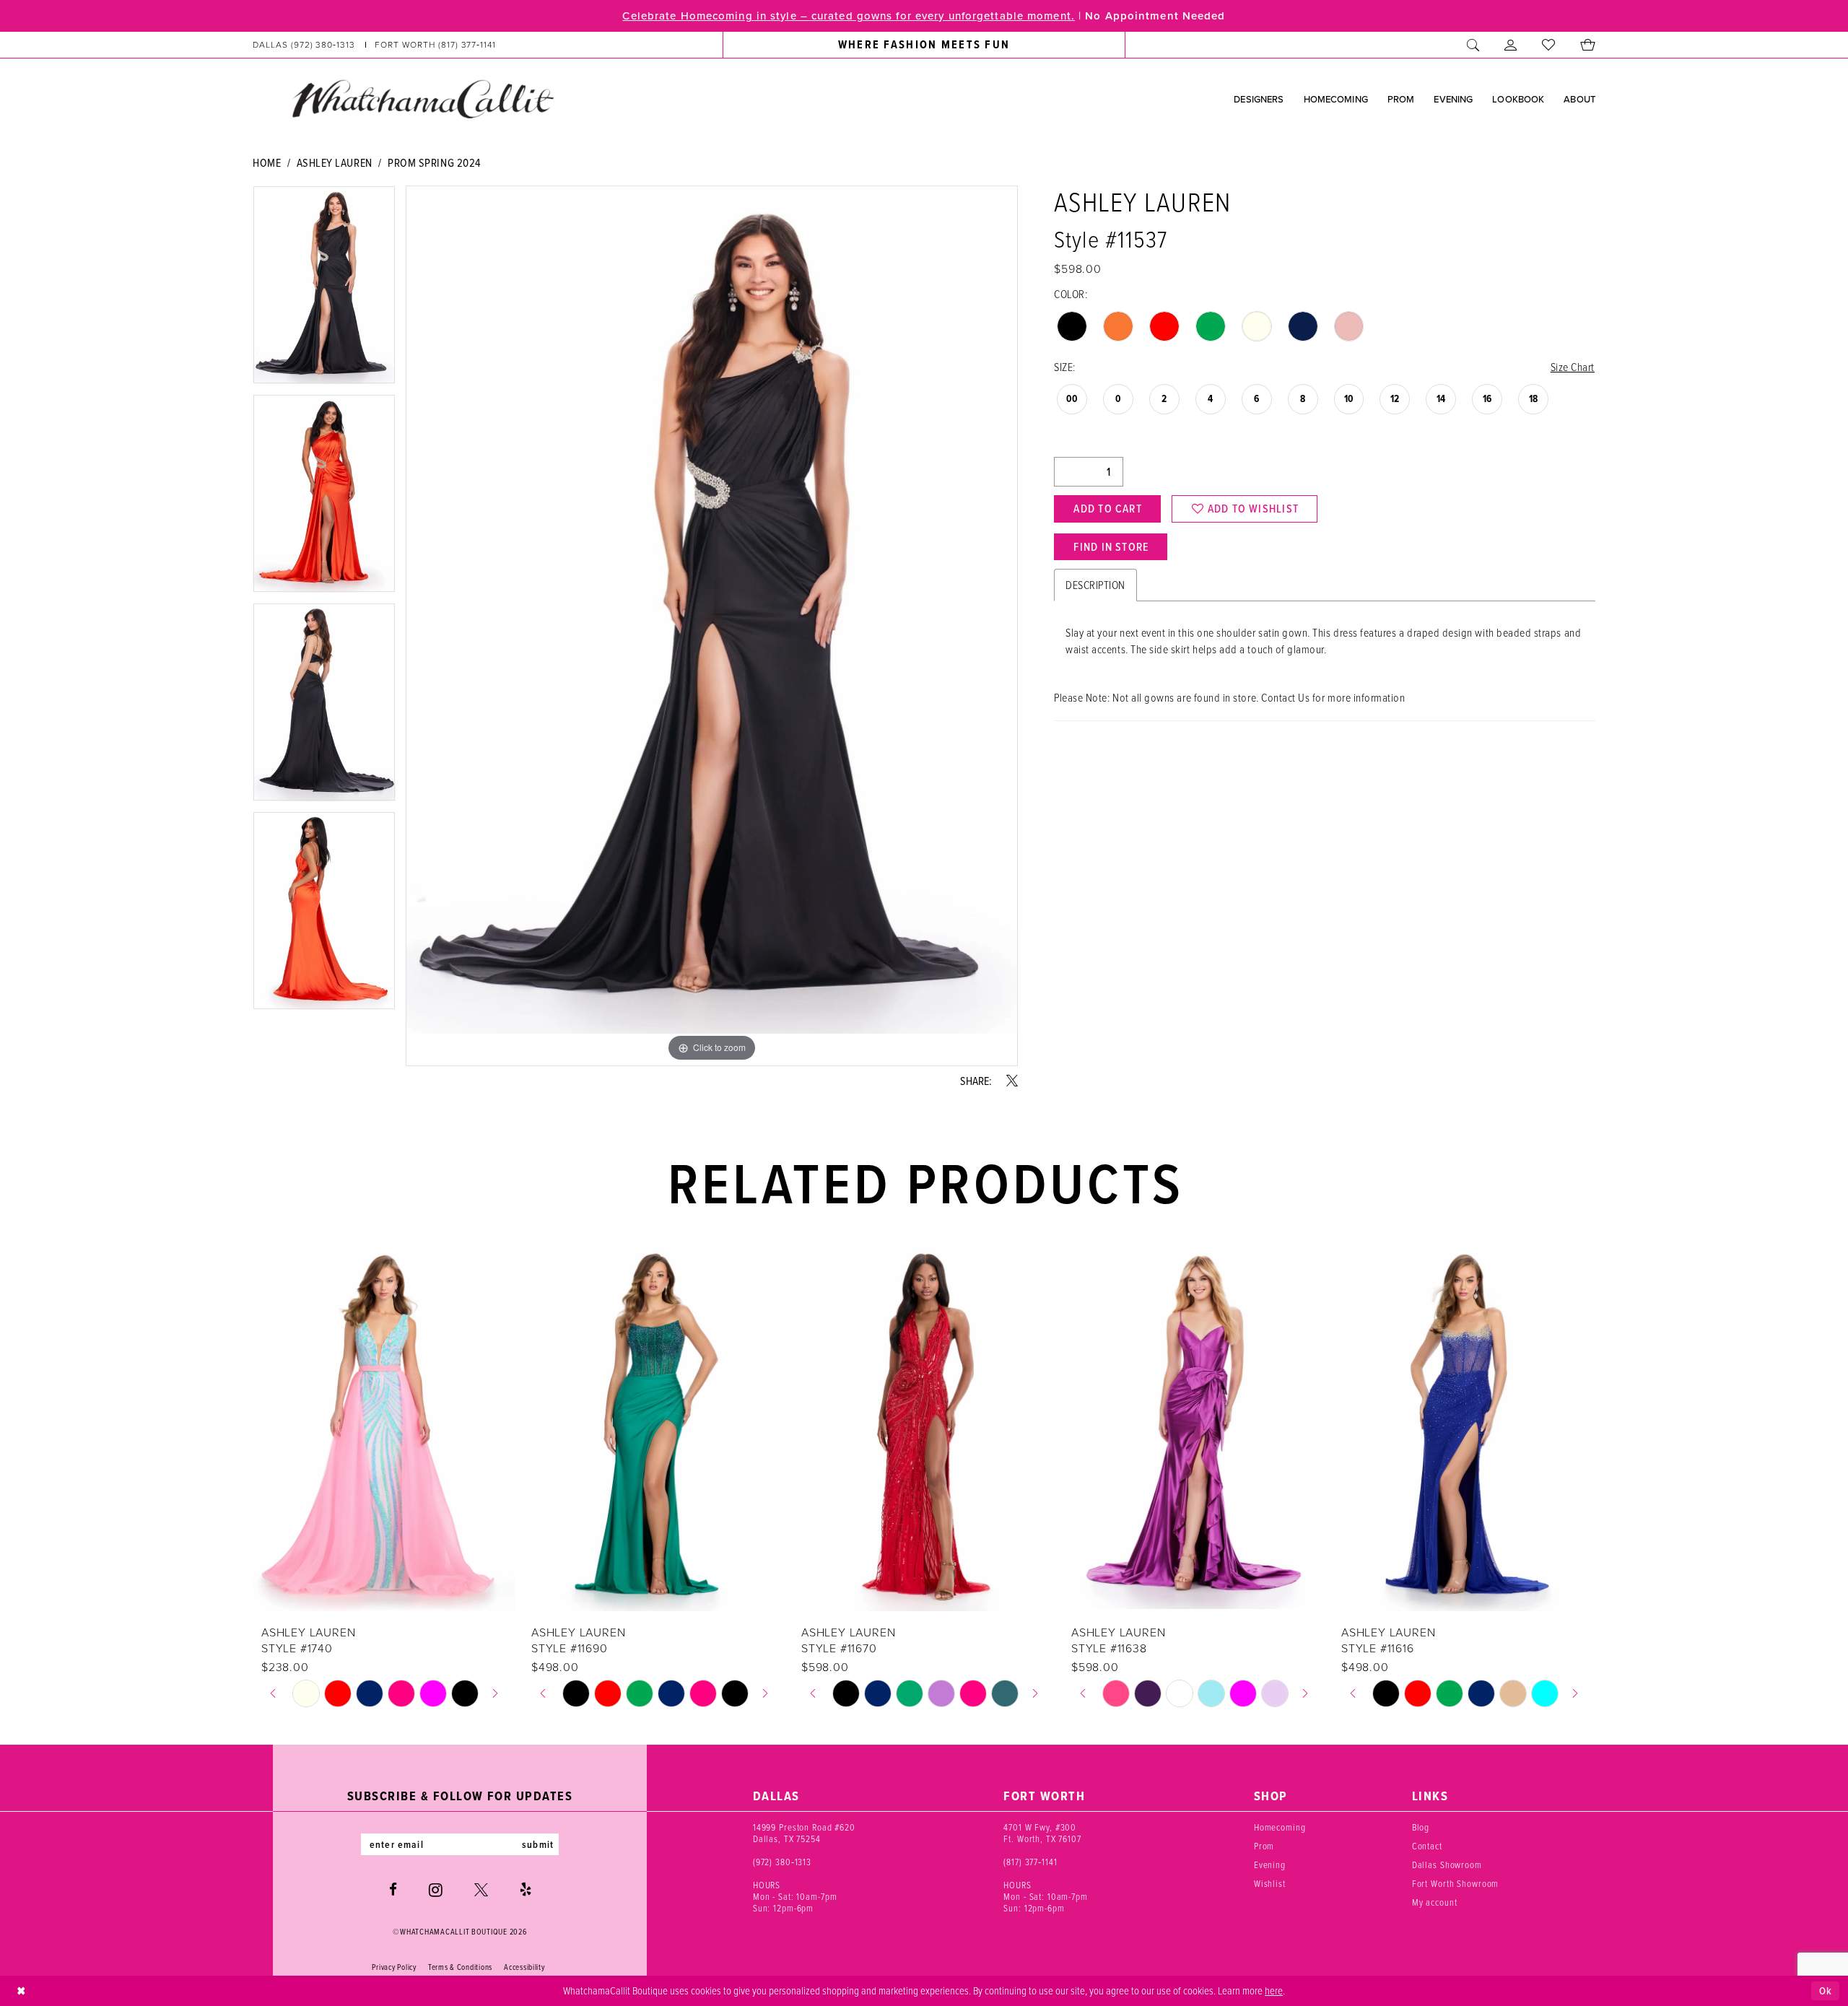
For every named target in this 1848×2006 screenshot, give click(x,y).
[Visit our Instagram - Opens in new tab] (436, 1890)
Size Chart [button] (1573, 367)
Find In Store (1111, 547)
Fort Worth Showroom (1456, 1883)
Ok (1826, 1991)
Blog (1421, 1827)
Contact (1427, 1846)
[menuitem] (375, 45)
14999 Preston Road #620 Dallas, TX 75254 (804, 1833)
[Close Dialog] (21, 1991)
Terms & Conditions (460, 1967)
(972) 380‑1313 (782, 1862)
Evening (1270, 1865)
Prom (1264, 1846)
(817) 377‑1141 (1030, 1862)
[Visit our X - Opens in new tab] (481, 1889)
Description (1095, 585)
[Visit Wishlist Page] (1549, 45)
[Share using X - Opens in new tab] (1012, 1081)
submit (538, 1844)
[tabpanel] (324, 290)
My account (1435, 1902)
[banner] (422, 98)
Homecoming (1280, 1827)
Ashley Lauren (335, 162)
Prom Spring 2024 (434, 162)
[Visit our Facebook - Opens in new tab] (393, 1889)
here (1274, 1990)
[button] (1511, 45)
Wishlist (1270, 1883)
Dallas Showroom (1447, 1865)
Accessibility (524, 1967)
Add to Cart (1107, 509)
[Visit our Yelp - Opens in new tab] (526, 1889)
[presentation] (384, 1427)
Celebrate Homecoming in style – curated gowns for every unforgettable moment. (848, 16)
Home (267, 162)
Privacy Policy (394, 1967)
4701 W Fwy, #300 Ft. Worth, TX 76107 (1042, 1833)
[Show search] (1473, 45)
